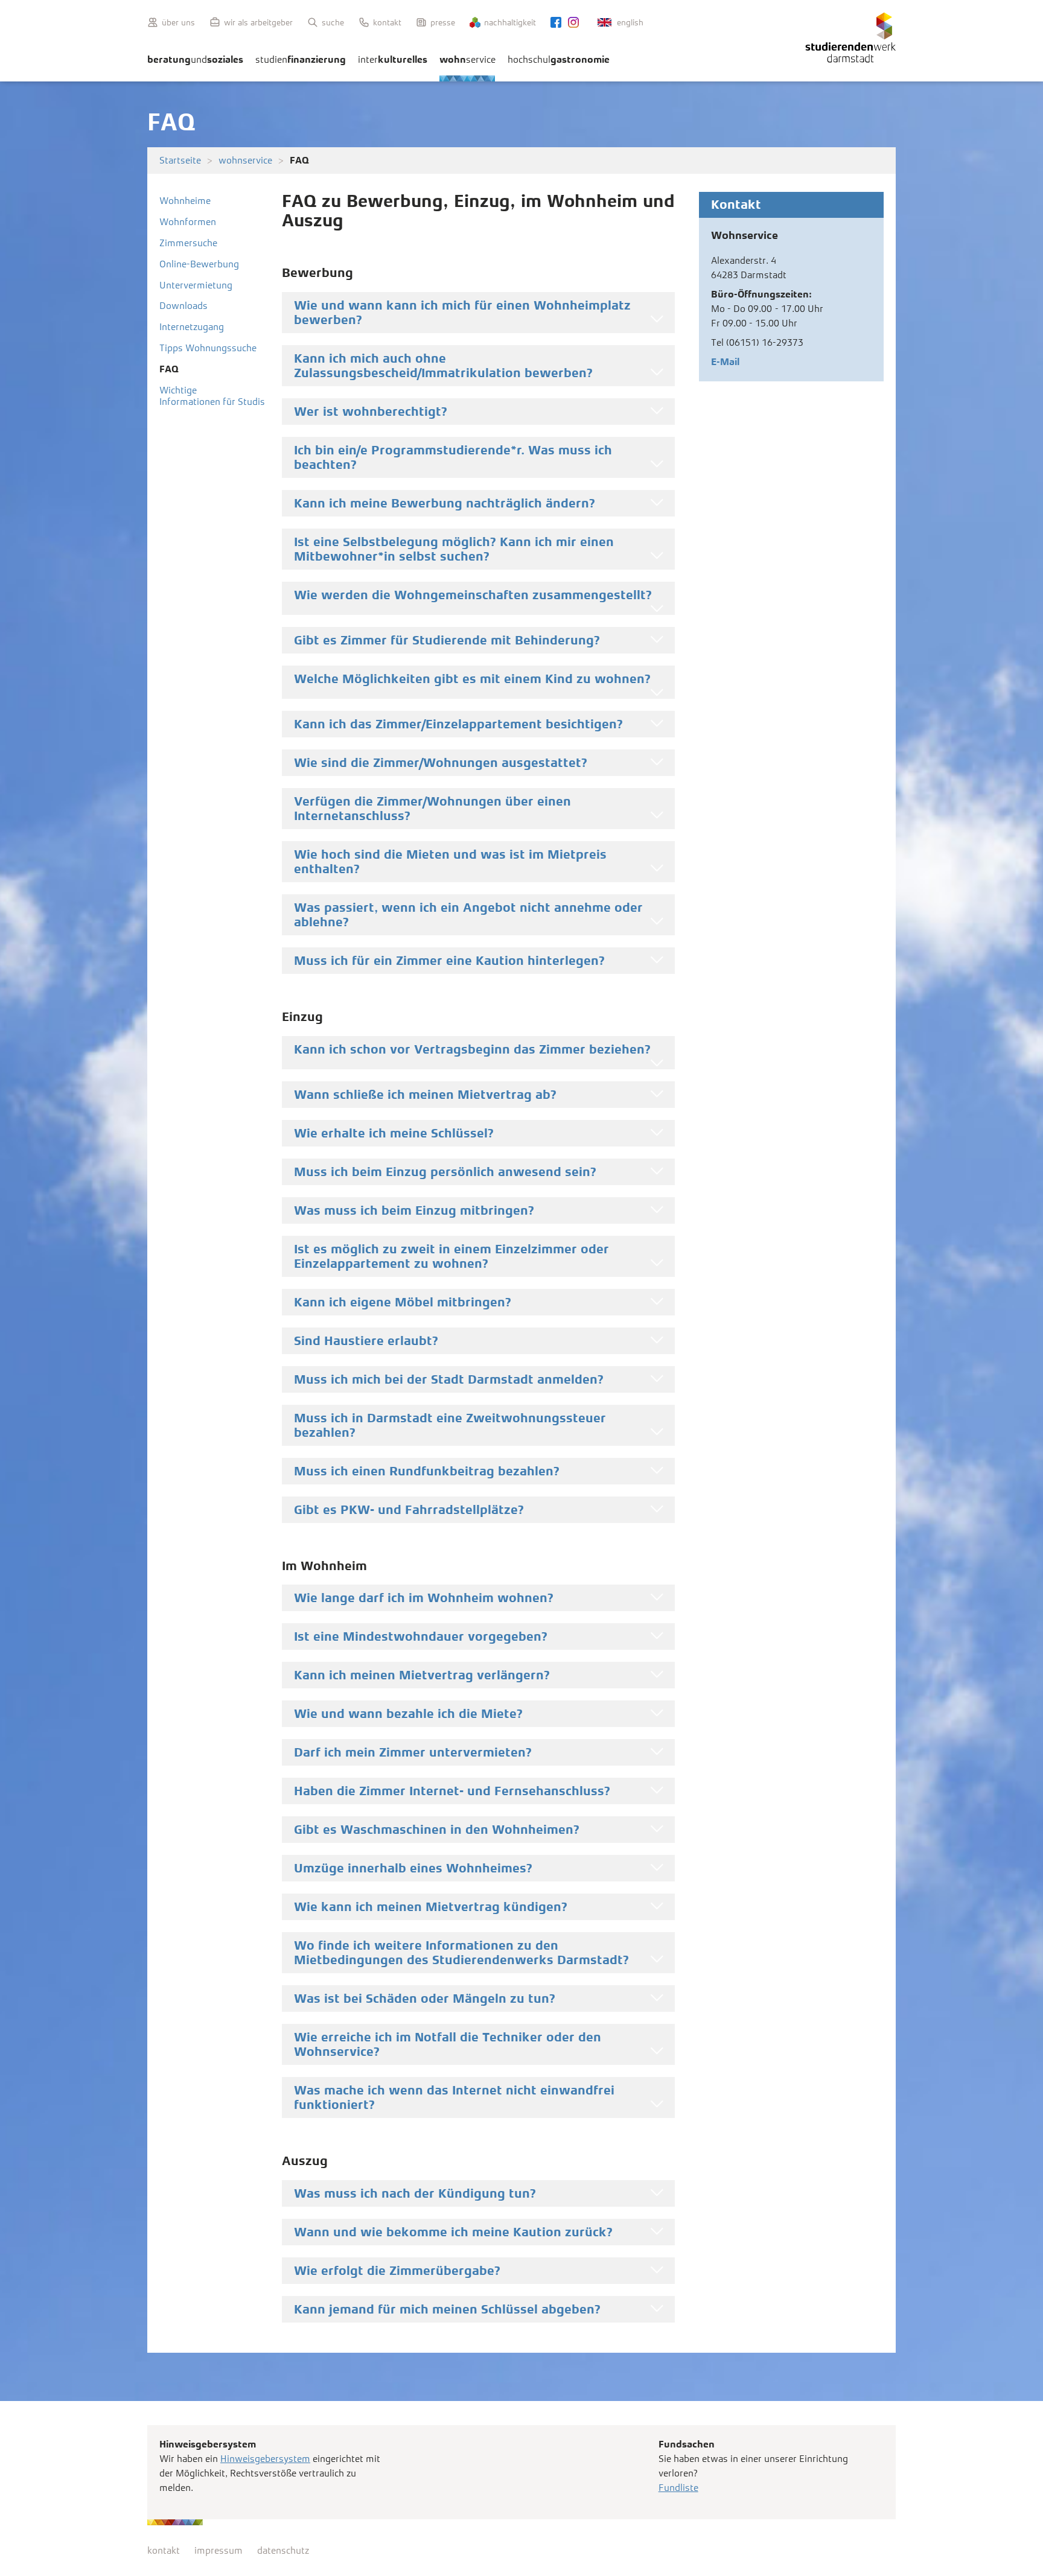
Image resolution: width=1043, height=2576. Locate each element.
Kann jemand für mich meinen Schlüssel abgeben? (447, 2309)
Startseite (180, 160)
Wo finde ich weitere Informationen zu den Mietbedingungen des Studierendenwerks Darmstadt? (461, 1953)
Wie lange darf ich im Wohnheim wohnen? (424, 1598)
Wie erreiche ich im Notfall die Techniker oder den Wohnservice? (448, 2044)
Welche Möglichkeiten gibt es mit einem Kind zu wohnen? (472, 679)
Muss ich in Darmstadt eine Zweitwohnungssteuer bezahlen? (450, 1425)
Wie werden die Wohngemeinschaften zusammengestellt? (473, 595)
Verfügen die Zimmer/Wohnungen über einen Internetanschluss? (432, 809)
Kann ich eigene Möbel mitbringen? (403, 1302)
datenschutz (283, 2550)
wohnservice (245, 160)
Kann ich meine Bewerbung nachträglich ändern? (445, 503)
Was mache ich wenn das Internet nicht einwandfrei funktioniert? (454, 2097)
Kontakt (387, 22)
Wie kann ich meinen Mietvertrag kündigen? (431, 1907)
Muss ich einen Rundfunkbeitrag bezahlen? (427, 1471)
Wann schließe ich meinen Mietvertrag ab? (425, 1095)
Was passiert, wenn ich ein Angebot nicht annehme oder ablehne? (468, 915)
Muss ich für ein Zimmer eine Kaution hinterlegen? (449, 961)
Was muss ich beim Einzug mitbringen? (414, 1210)
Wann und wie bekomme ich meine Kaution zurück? (453, 2232)
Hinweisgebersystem (265, 2459)
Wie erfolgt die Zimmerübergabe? (397, 2271)
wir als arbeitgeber (258, 22)
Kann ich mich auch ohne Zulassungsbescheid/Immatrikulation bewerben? (443, 366)
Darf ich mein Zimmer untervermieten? (413, 1752)
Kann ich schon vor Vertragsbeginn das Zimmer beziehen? (472, 1049)
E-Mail (725, 362)
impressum (218, 2550)
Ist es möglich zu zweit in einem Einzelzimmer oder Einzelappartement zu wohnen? (451, 1256)
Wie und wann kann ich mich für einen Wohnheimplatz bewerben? (462, 313)
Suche (333, 22)
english (630, 22)
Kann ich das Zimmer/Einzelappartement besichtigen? (458, 724)
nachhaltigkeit (510, 22)
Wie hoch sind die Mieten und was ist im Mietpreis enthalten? (450, 862)
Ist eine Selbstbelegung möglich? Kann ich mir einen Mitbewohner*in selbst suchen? (454, 549)
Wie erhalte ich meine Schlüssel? (394, 1133)
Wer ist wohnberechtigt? (371, 412)
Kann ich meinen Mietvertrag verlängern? (422, 1675)
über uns (178, 22)
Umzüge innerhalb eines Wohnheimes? (413, 1868)
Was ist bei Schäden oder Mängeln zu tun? (425, 1999)
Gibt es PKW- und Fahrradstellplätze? (409, 1510)
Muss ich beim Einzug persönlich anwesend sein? (445, 1172)
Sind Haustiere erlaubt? (366, 1341)
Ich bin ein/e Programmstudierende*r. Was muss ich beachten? (453, 457)
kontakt (164, 2550)
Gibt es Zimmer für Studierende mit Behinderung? (447, 640)
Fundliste (678, 2488)
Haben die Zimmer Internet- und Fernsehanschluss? (452, 1791)
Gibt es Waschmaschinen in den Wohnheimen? (437, 1830)
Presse (443, 22)
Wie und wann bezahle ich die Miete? (408, 1714)
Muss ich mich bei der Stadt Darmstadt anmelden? (449, 1379)
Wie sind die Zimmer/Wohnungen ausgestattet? (441, 763)
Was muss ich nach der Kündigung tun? (415, 2193)
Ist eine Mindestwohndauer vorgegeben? (421, 1636)
